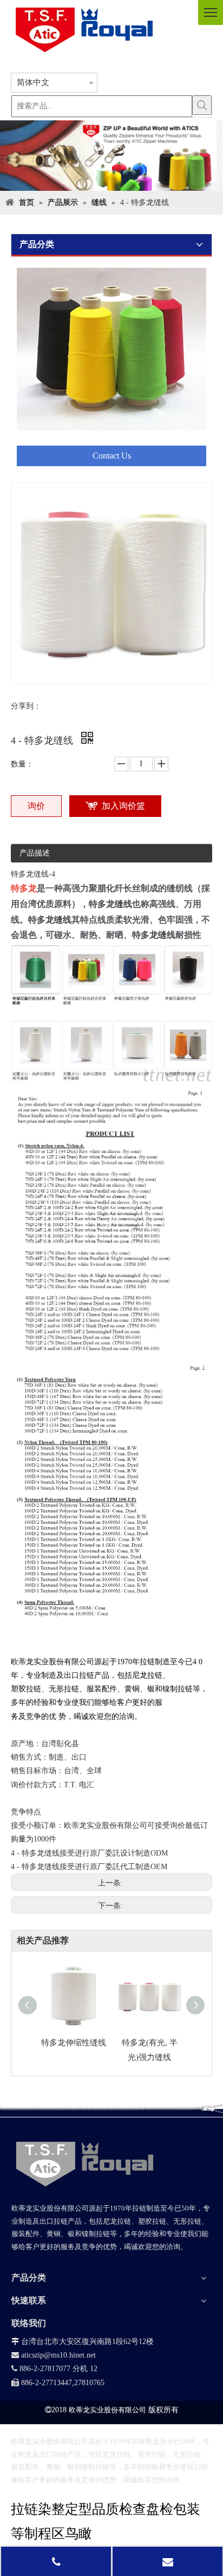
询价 (36, 806)
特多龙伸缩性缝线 (74, 2043)
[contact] (111, 367)
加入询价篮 (123, 806)
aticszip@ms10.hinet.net (54, 2355)
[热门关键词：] (202, 105)
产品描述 (35, 853)
